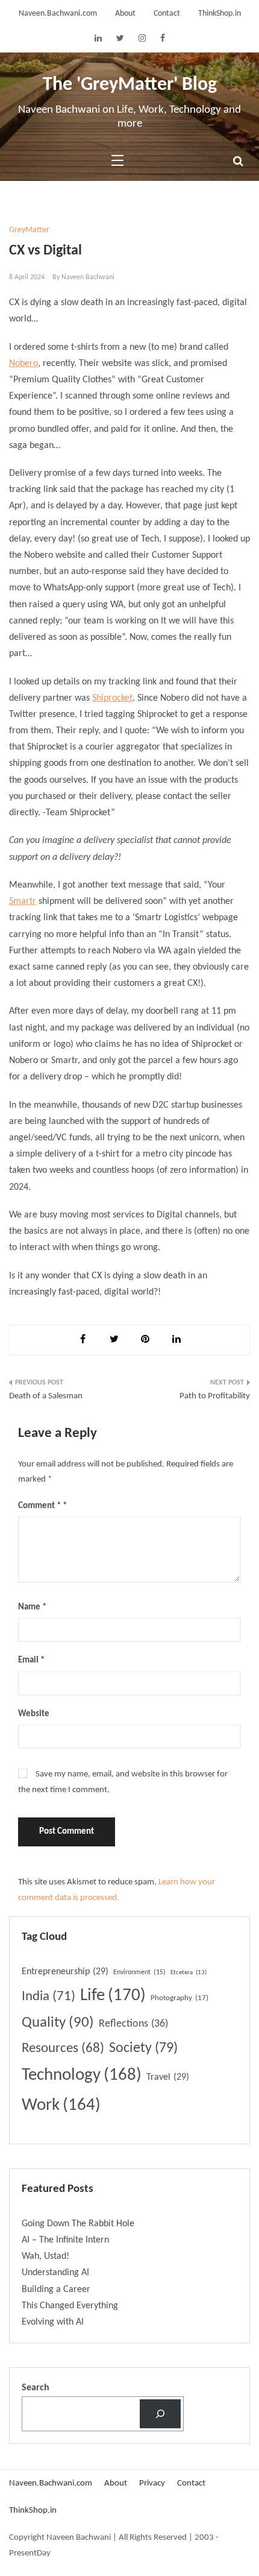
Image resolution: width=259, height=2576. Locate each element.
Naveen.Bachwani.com (58, 14)
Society (143, 2048)
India (48, 1997)
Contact (167, 14)
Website (34, 1714)
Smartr (23, 901)
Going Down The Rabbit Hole (78, 2224)
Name (32, 1607)
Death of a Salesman (46, 1396)
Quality (58, 2023)
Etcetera (189, 1973)
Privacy (152, 2483)
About (125, 14)
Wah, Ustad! (45, 2256)
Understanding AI (55, 2273)
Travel (168, 2077)
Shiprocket (112, 698)
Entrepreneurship (65, 1972)
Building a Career (56, 2290)
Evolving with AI (53, 2322)
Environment (139, 1972)
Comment (39, 1506)
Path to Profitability (215, 1396)
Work (61, 2105)
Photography (179, 1998)
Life (113, 1996)
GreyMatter (29, 230)
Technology (82, 2075)
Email (31, 1660)
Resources (63, 2049)
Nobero (23, 364)
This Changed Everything (70, 2306)
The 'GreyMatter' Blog (130, 85)
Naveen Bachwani (88, 277)
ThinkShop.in (220, 14)
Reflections (133, 2024)
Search (36, 2388)
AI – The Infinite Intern (65, 2240)
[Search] (160, 2414)
